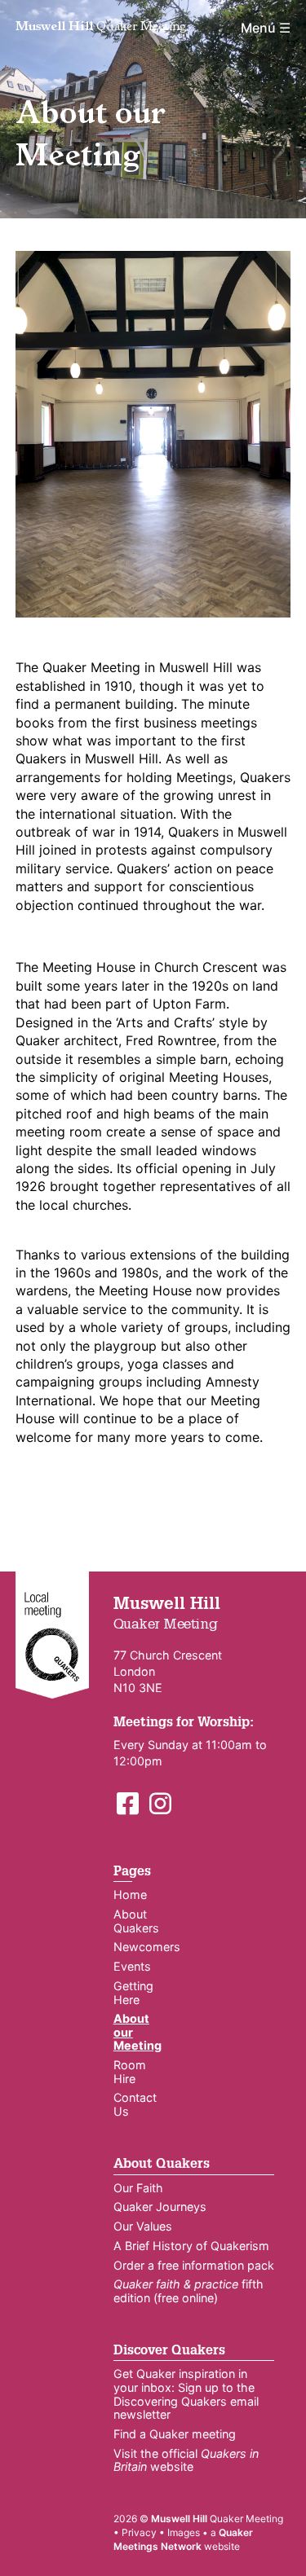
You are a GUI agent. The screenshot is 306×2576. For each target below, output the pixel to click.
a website (183, 2539)
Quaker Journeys (160, 2207)
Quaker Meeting (101, 28)
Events (132, 1966)
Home (130, 1895)
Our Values (143, 2226)
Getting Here (133, 1993)
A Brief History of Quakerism (191, 2246)
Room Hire (130, 2072)
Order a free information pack (194, 2265)
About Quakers (136, 1921)
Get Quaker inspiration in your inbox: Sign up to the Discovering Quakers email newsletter (186, 2394)
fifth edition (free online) (188, 2291)
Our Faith (138, 2188)
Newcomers (147, 1947)
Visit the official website (186, 2460)
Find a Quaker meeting (175, 2434)
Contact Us (135, 2104)
